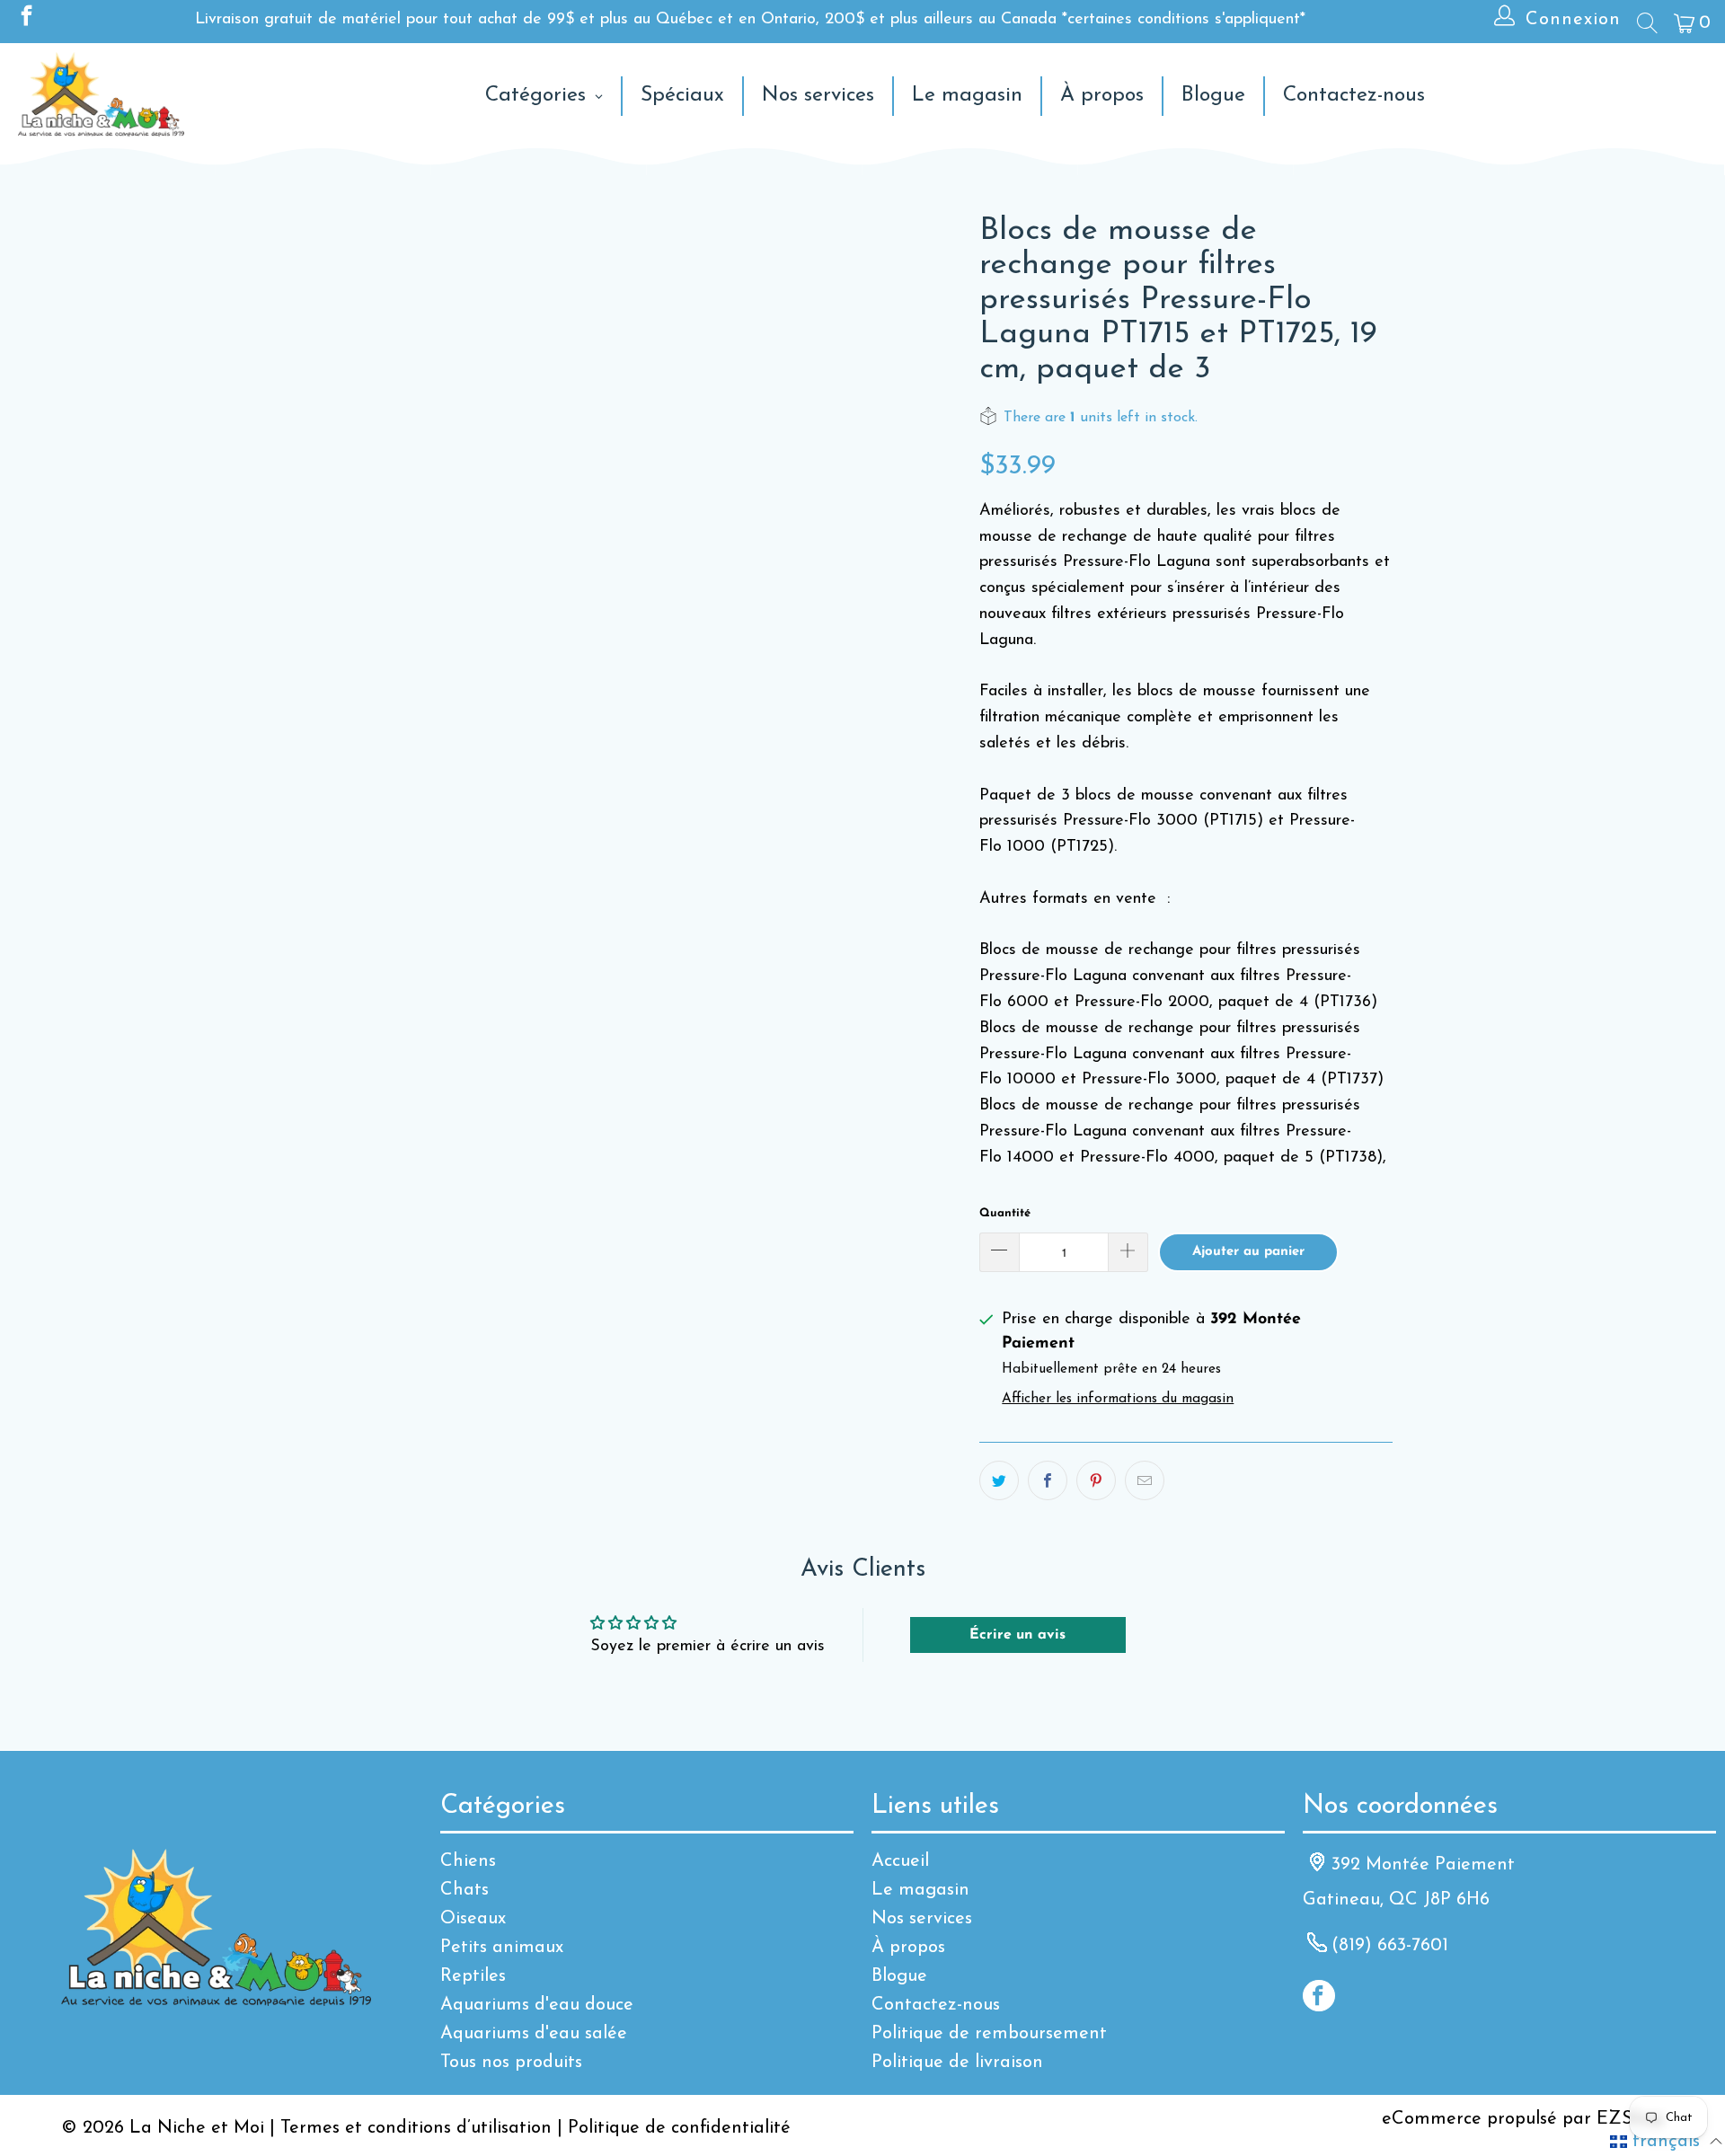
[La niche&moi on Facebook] (25, 20)
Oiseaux (473, 1919)
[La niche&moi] (101, 96)
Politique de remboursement (989, 2034)
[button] (1666, 2142)
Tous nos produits (511, 2063)
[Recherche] (1646, 22)
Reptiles (473, 1976)
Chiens (468, 1861)
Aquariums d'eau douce (537, 2005)
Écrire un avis (1017, 1635)
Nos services (922, 1919)
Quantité (1005, 1213)
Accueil (900, 1861)
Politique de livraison (957, 2063)
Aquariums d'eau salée (534, 2034)
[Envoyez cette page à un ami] (1145, 1480)
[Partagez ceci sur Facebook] (1048, 1480)
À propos (908, 1948)
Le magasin (920, 1890)
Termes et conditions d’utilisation (416, 2128)
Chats (464, 1890)
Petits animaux (502, 1948)
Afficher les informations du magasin (1118, 1399)
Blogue (899, 1976)
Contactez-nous (936, 2005)
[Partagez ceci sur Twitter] (999, 1480)
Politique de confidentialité (679, 2128)
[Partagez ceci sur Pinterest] (1096, 1480)
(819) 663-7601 (1390, 1946)
